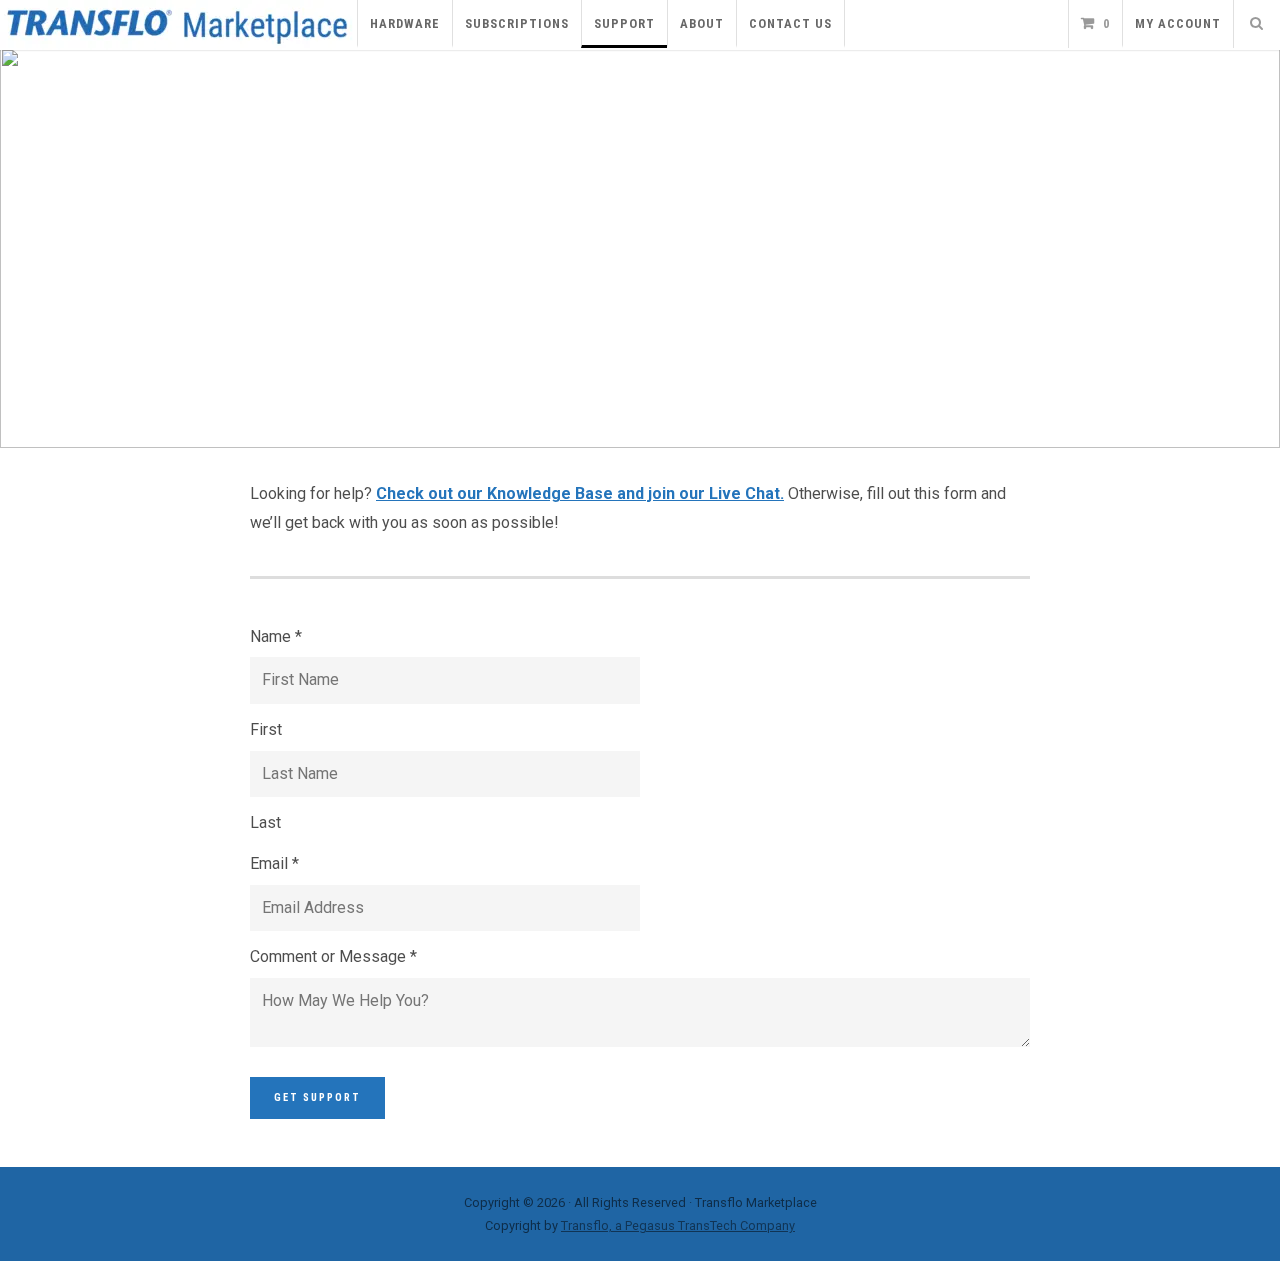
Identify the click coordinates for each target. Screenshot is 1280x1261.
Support (624, 23)
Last (265, 822)
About (702, 23)
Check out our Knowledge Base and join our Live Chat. (580, 493)
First (266, 729)
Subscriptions (517, 23)
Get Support (317, 1097)
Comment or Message (333, 956)
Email (274, 863)
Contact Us (790, 23)
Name (276, 636)
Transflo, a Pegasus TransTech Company (678, 1225)
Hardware (405, 23)
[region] (640, 248)
